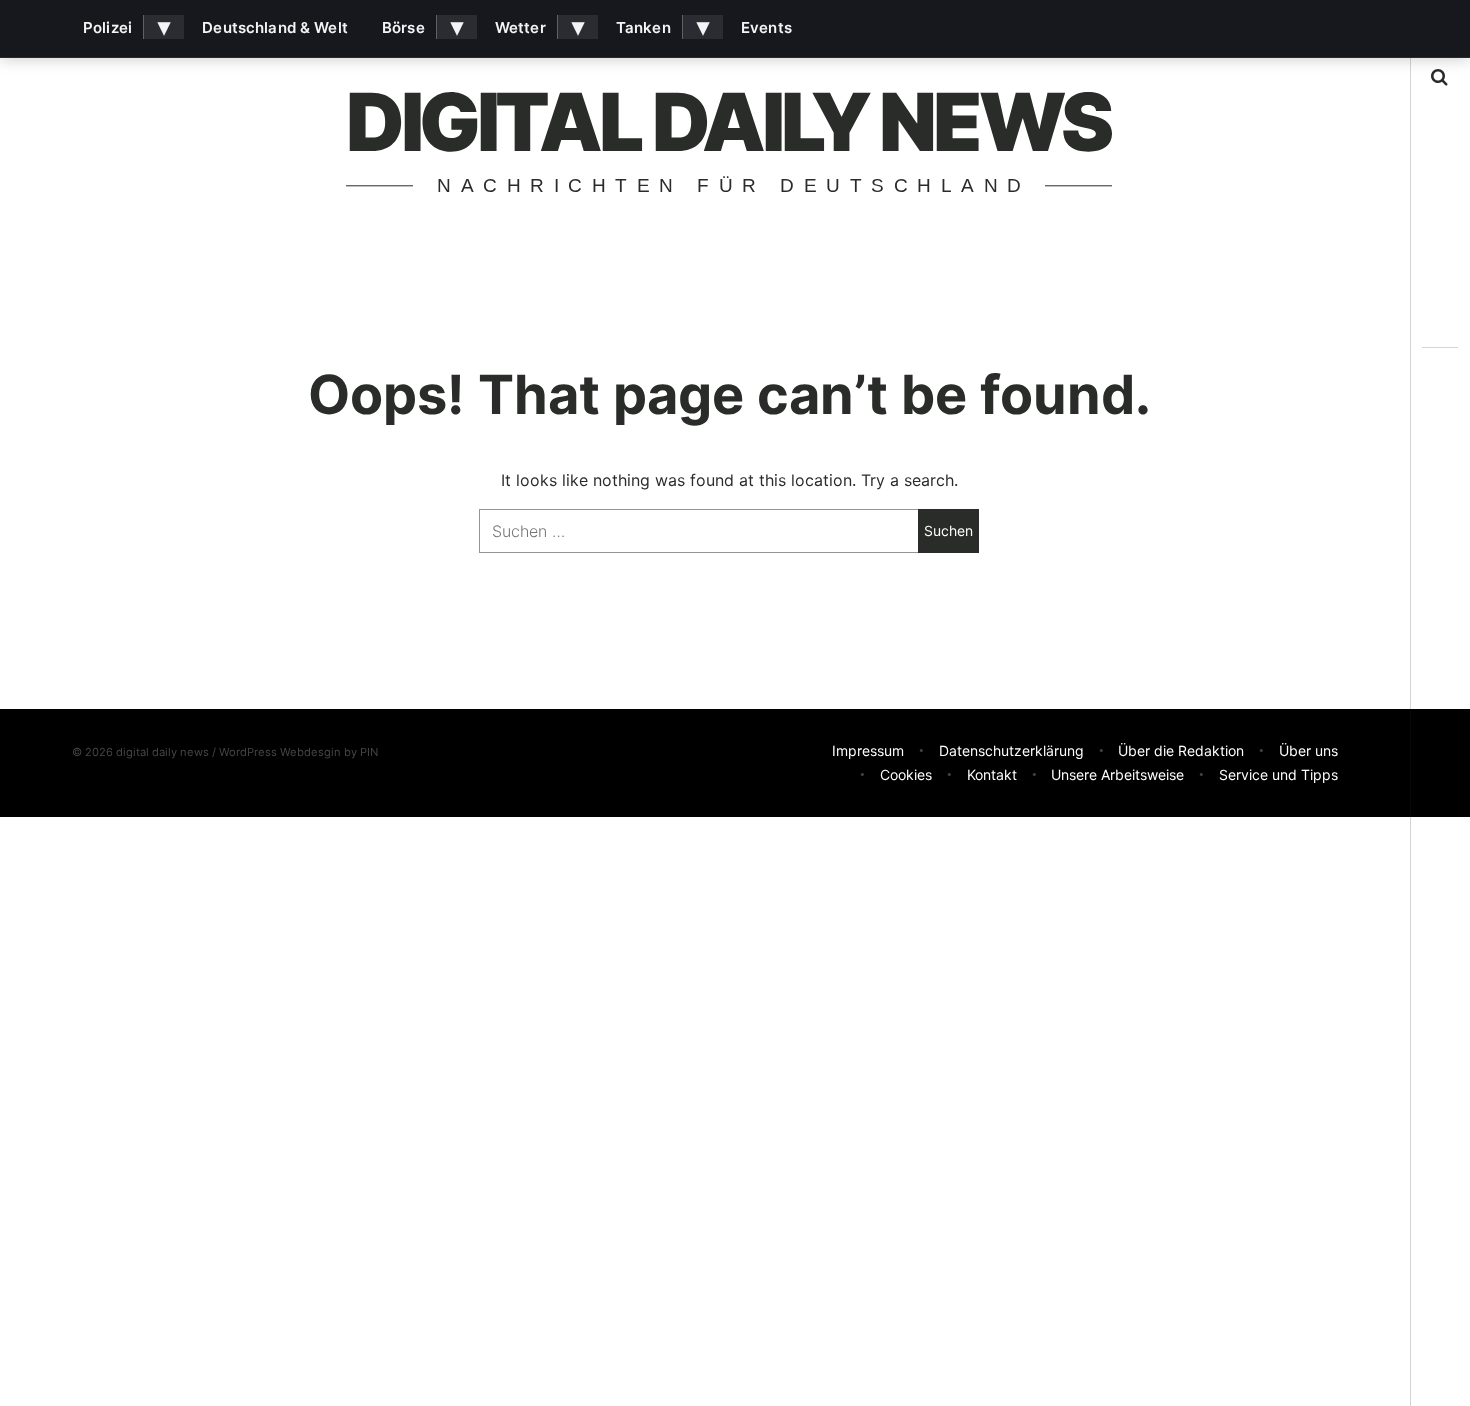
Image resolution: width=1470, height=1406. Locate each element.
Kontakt (992, 774)
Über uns (1308, 750)
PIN (369, 752)
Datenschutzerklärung (1011, 750)
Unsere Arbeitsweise (1117, 774)
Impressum (868, 750)
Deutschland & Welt (275, 27)
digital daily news (728, 121)
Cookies (906, 774)
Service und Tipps (1278, 774)
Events (766, 27)
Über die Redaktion (1181, 750)
